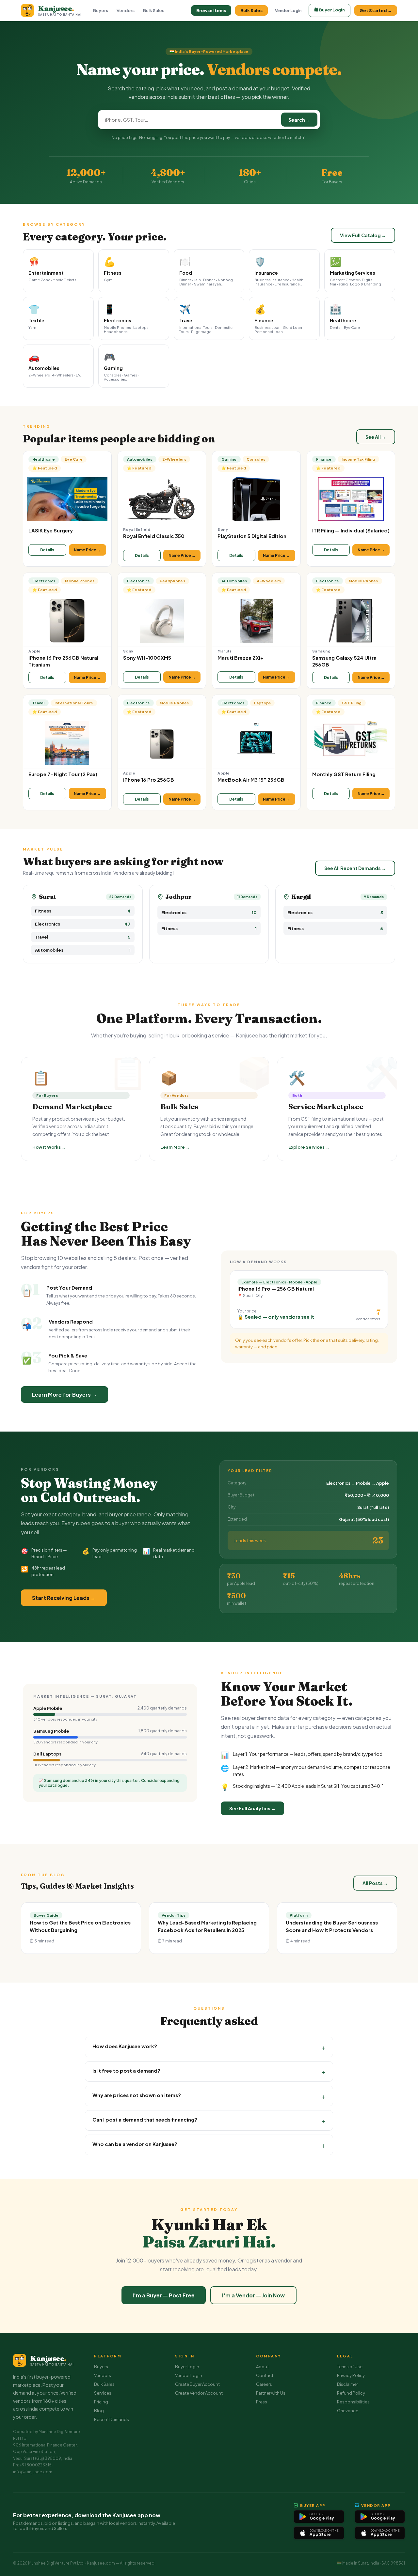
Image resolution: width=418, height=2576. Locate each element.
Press (262, 2402)
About (262, 2367)
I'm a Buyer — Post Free (164, 2295)
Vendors (126, 10)
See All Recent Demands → (355, 868)
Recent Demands (112, 2419)
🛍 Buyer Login (330, 10)
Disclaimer (347, 2384)
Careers (264, 2384)
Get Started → (376, 10)
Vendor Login (288, 11)
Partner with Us (271, 2393)
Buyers (101, 10)
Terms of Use (350, 2367)
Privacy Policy (351, 2375)
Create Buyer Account (197, 2384)
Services (103, 2393)
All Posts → (375, 1883)
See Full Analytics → (252, 1808)
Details (47, 550)
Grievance (348, 2411)
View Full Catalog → (363, 235)
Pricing (101, 2402)
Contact (265, 2375)
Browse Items (211, 10)
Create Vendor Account (199, 2393)
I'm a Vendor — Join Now (253, 2295)
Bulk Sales (154, 10)
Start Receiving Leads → (64, 1598)
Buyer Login (187, 2367)
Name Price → (87, 550)
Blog (99, 2411)
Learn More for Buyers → (64, 1395)
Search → (299, 120)
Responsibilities (353, 2402)
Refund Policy (351, 2393)
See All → (376, 437)
